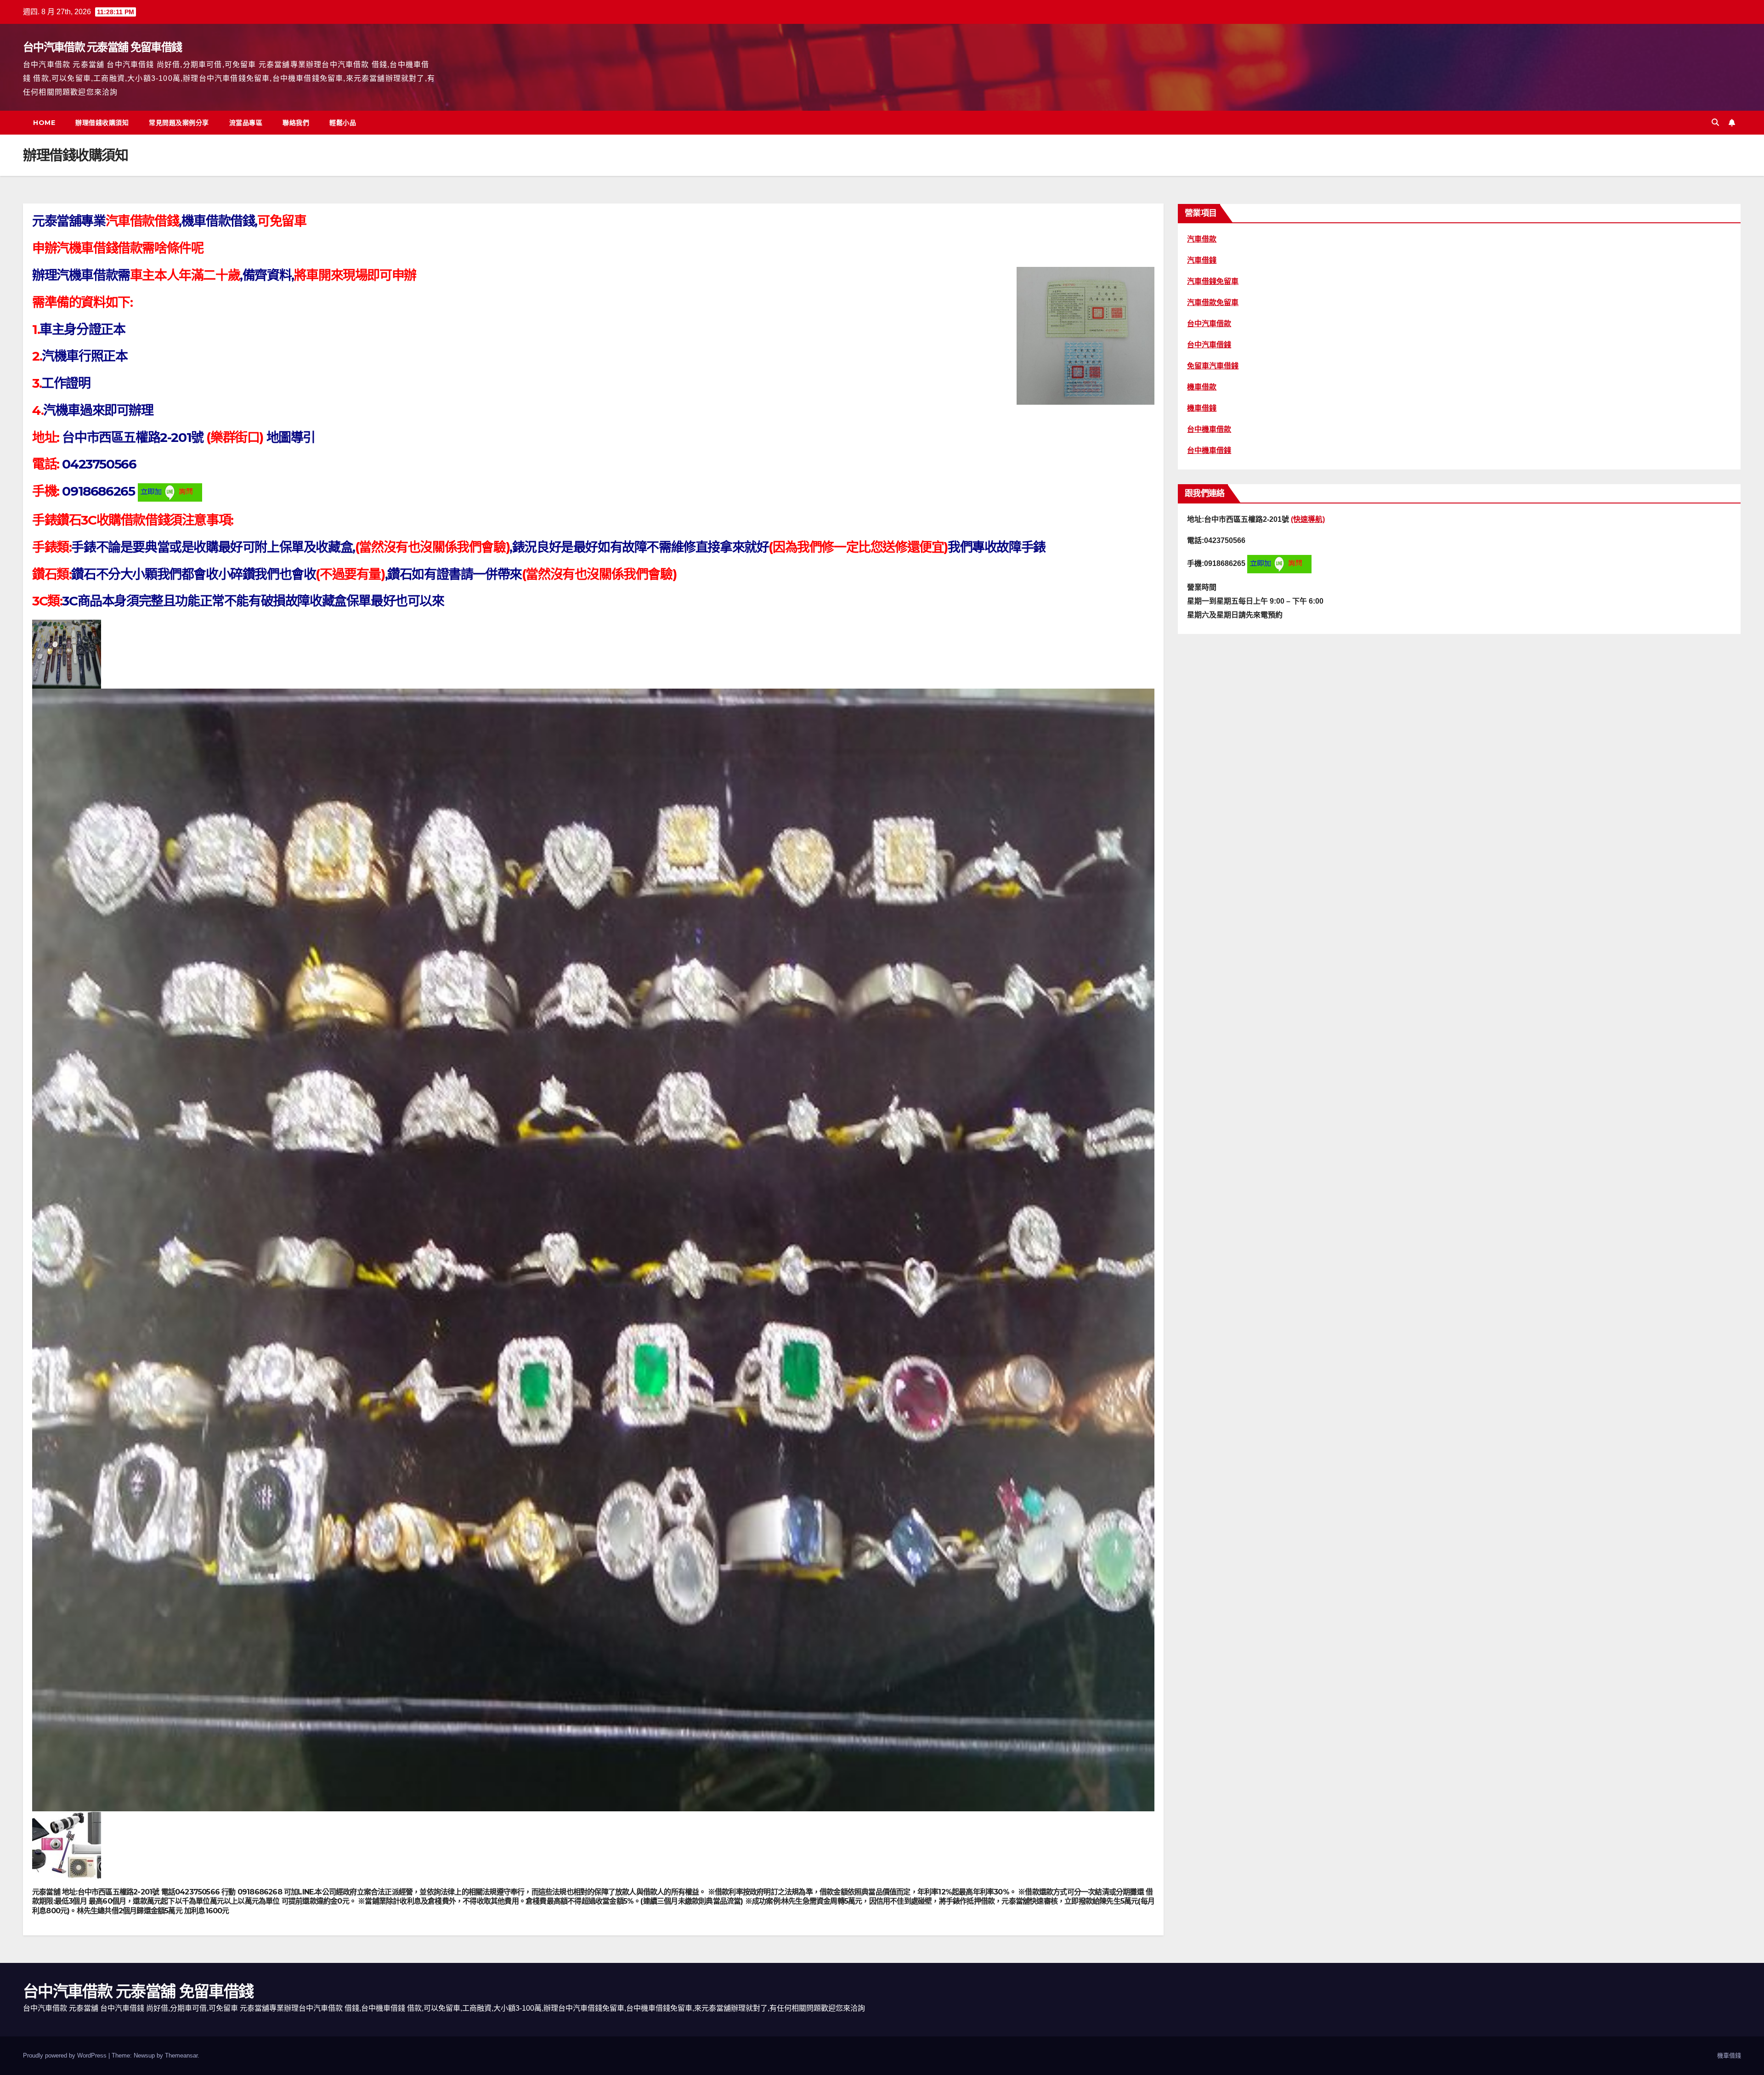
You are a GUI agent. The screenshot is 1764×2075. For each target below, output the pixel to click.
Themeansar (181, 2055)
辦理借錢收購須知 (102, 123)
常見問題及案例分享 (179, 123)
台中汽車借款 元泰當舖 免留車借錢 (102, 47)
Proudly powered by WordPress (66, 2055)
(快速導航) (1308, 519)
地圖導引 (291, 437)
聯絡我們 (296, 123)
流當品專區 (246, 123)
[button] (1715, 122)
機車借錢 (1729, 2055)
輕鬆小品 (343, 123)
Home (44, 123)
